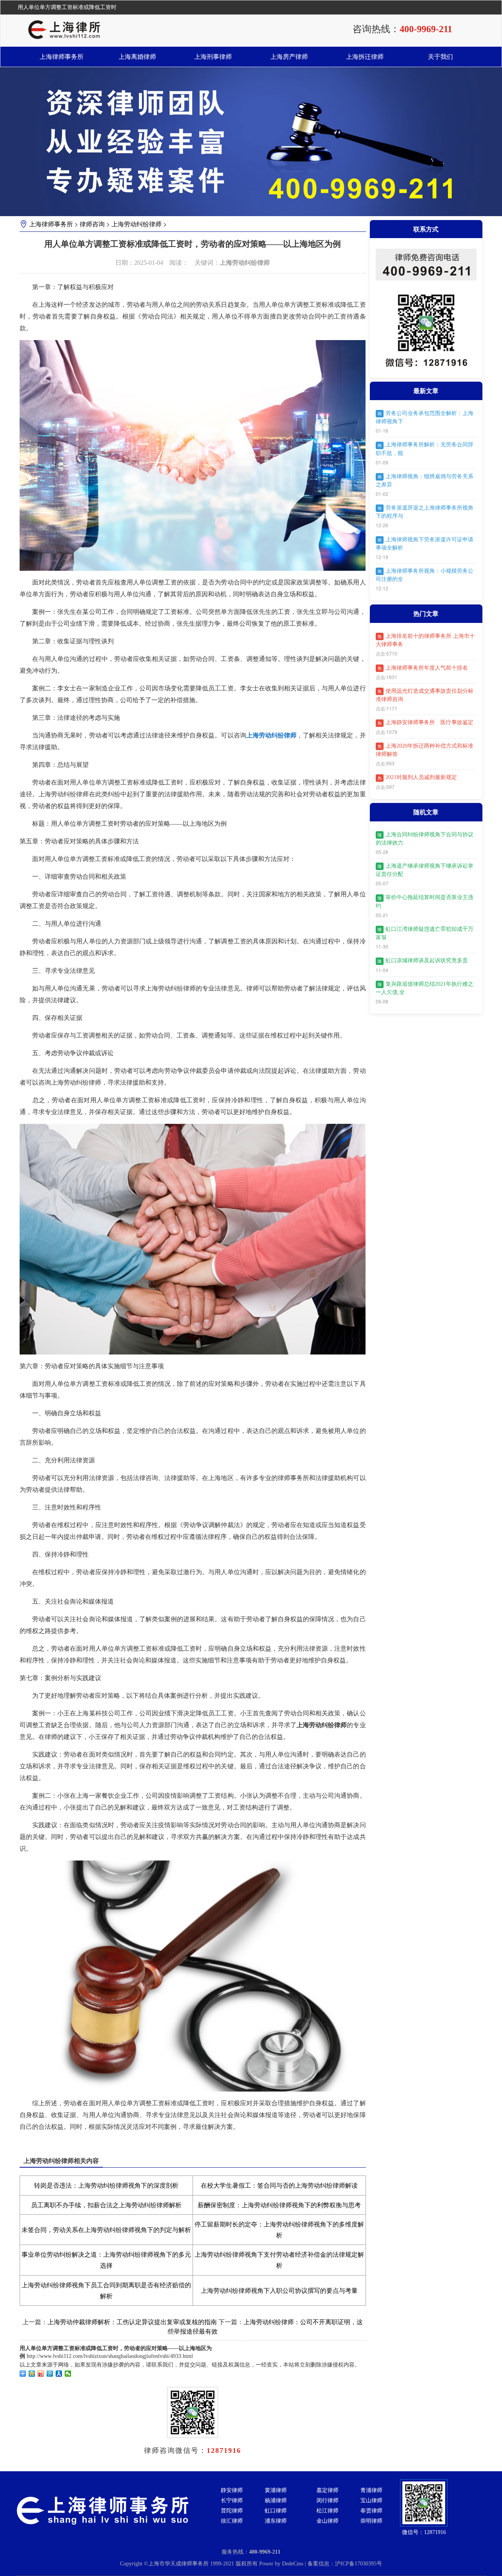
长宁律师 (232, 2500)
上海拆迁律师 (365, 57)
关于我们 (440, 57)
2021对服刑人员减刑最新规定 (417, 777)
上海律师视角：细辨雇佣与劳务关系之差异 (425, 481)
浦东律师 (276, 2521)
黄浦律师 (276, 2490)
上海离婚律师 (137, 57)
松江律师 (327, 2511)
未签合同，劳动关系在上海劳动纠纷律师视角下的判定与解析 (106, 2230)
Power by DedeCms (281, 2564)
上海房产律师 (289, 57)
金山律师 (327, 2521)
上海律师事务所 (62, 57)
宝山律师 (371, 2500)
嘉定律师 (327, 2490)
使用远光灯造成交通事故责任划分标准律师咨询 (425, 695)
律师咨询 (92, 224)
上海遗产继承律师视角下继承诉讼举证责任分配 (425, 870)
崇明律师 (371, 2521)
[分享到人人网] (59, 2374)
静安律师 (232, 2490)
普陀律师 (232, 2511)
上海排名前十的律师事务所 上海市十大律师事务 (425, 640)
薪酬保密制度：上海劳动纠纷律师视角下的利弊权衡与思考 (279, 2205)
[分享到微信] (68, 2374)
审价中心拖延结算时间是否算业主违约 (425, 901)
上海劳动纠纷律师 (136, 224)
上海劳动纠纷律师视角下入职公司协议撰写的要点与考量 (279, 2291)
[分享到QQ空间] (32, 2374)
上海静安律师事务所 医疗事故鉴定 (426, 722)
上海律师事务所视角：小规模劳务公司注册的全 (425, 575)
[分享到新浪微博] (41, 2374)
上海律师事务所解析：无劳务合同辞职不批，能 (425, 449)
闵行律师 (327, 2500)
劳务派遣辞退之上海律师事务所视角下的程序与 (425, 512)
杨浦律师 (276, 2500)
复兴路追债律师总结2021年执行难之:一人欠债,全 (425, 988)
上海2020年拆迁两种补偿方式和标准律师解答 (425, 750)
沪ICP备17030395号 (358, 2564)
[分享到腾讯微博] (50, 2374)
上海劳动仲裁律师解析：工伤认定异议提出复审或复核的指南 (132, 2322)
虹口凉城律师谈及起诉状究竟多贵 (423, 960)
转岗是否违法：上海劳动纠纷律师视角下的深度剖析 (106, 2186)
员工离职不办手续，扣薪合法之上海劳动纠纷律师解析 (106, 2205)
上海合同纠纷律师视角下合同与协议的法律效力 (425, 839)
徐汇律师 (232, 2521)
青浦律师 (371, 2490)
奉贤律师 (371, 2511)
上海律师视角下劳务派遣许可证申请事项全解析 (425, 544)
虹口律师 (276, 2511)
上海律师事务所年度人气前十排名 (423, 668)
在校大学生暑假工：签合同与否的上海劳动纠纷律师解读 (279, 2186)
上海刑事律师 (213, 57)
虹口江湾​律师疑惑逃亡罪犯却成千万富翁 (425, 933)
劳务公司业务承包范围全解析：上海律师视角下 (425, 417)
